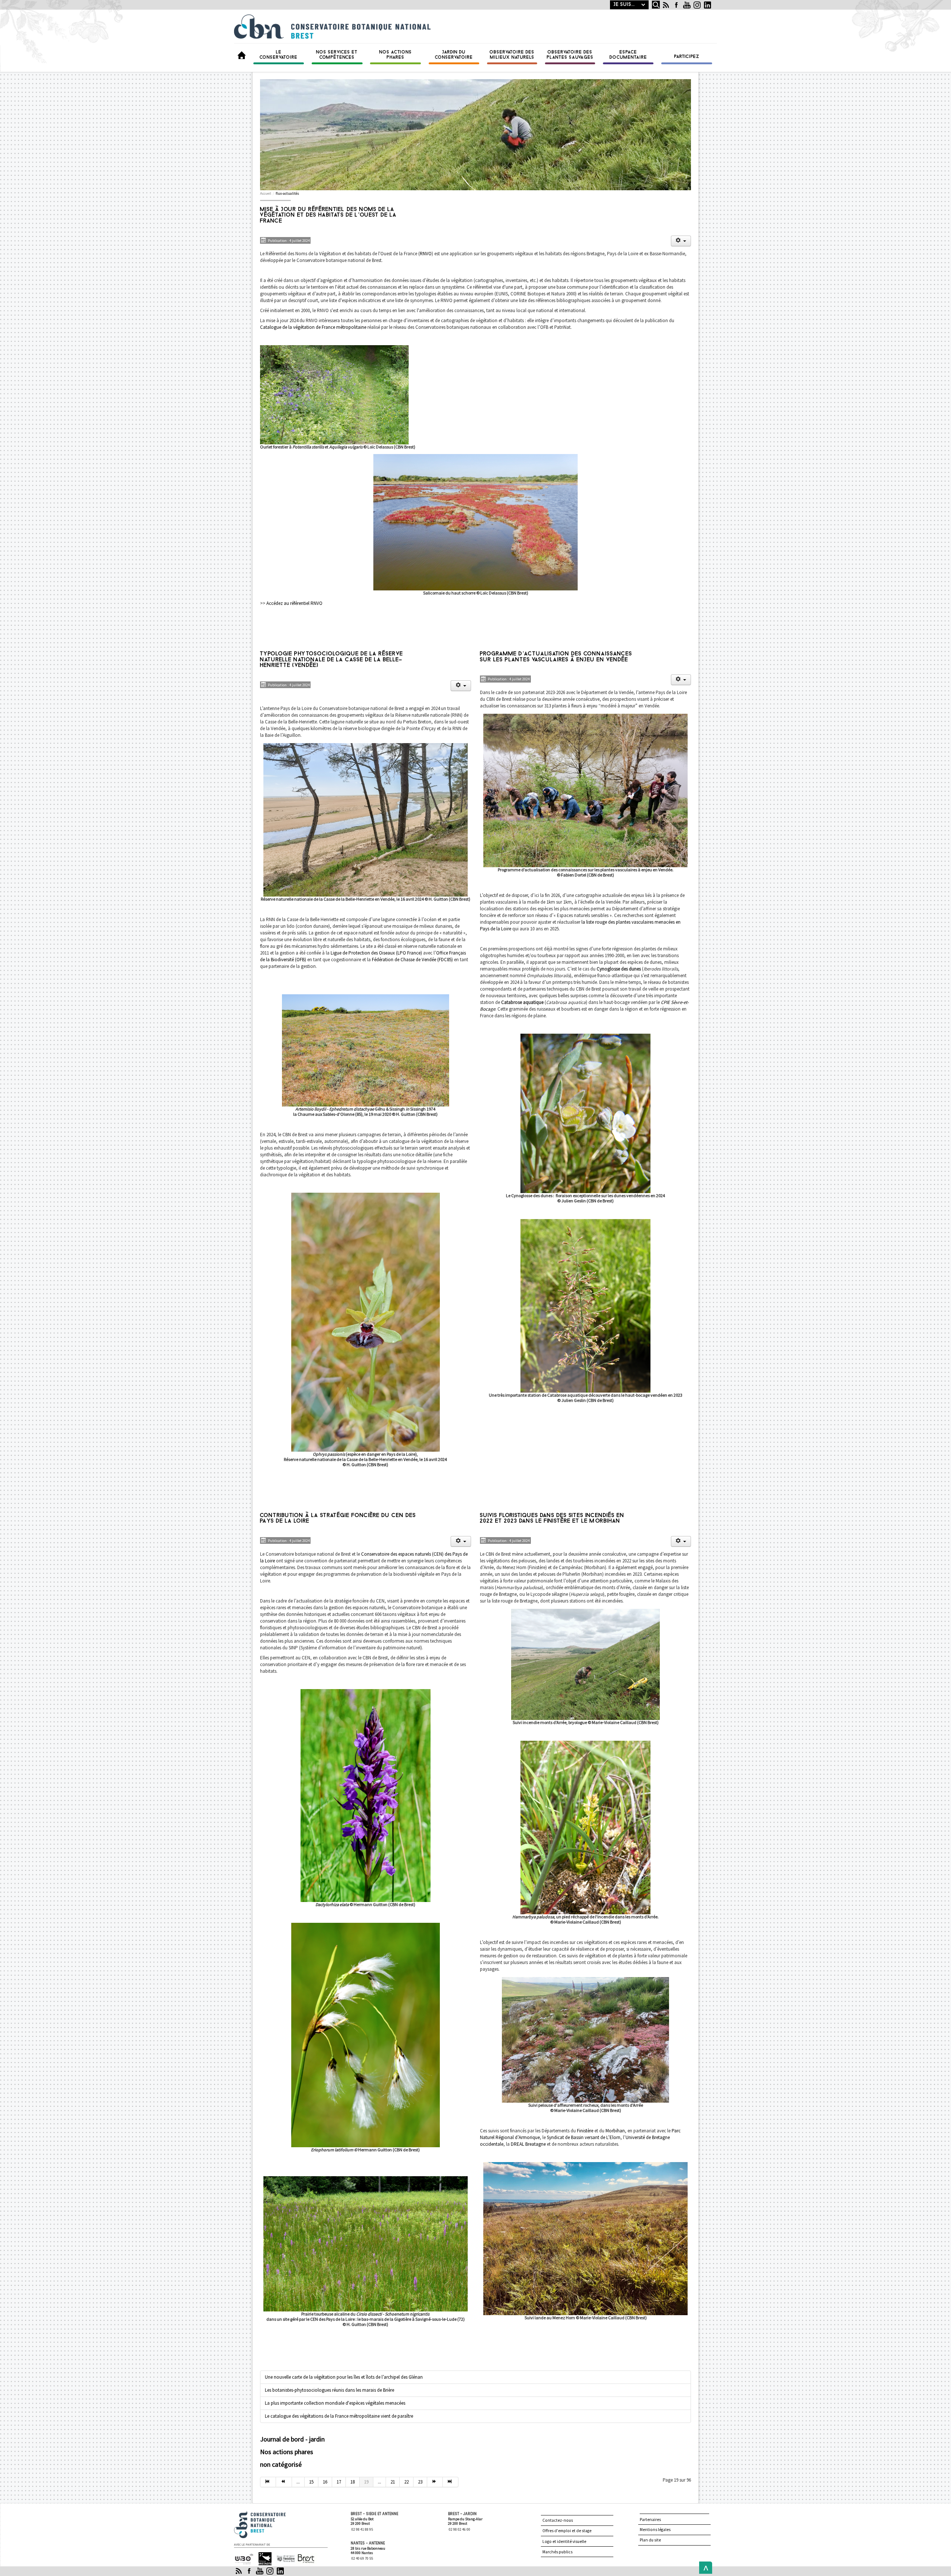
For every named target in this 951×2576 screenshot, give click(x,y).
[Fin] (451, 2482)
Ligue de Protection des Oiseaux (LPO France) (376, 953)
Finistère (585, 2131)
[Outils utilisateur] (681, 241)
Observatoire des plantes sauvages (570, 55)
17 (339, 2482)
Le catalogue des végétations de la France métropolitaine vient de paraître (339, 2416)
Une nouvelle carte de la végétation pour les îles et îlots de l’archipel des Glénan (344, 2377)
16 (325, 2482)
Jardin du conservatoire (454, 55)
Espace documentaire (628, 55)
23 (420, 2482)
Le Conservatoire (279, 55)
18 (353, 2482)
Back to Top (704, 2568)
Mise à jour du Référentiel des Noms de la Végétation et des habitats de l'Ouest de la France (328, 215)
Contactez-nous (558, 2520)
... (298, 2482)
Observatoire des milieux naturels (512, 55)
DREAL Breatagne (528, 2144)
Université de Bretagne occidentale (243, 2559)
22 (406, 2482)
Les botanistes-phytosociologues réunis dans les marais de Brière (330, 2390)
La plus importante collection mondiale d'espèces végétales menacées (335, 2403)
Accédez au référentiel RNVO (294, 603)
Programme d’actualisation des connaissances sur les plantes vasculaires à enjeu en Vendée (556, 657)
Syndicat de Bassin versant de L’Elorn (584, 2137)
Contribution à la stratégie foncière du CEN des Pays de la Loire (338, 1519)
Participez (687, 57)
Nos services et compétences (337, 55)
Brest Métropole (304, 2559)
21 (393, 2482)
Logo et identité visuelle (564, 2541)
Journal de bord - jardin (292, 2439)
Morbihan (615, 2131)
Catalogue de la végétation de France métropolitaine (313, 327)
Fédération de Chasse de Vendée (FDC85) (412, 960)
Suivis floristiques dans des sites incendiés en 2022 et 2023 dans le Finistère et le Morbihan (552, 1519)
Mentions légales (655, 2530)
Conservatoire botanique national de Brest (268, 2514)
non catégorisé (281, 2464)
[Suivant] (435, 2482)
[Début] (268, 2482)
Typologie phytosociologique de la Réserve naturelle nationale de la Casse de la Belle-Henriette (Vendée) (332, 660)
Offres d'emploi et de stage (567, 2531)
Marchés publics (557, 2552)
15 (311, 2482)
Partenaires (650, 2520)
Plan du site (650, 2540)
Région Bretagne (262, 2559)
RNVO (426, 254)
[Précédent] (284, 2482)
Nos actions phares (396, 55)
